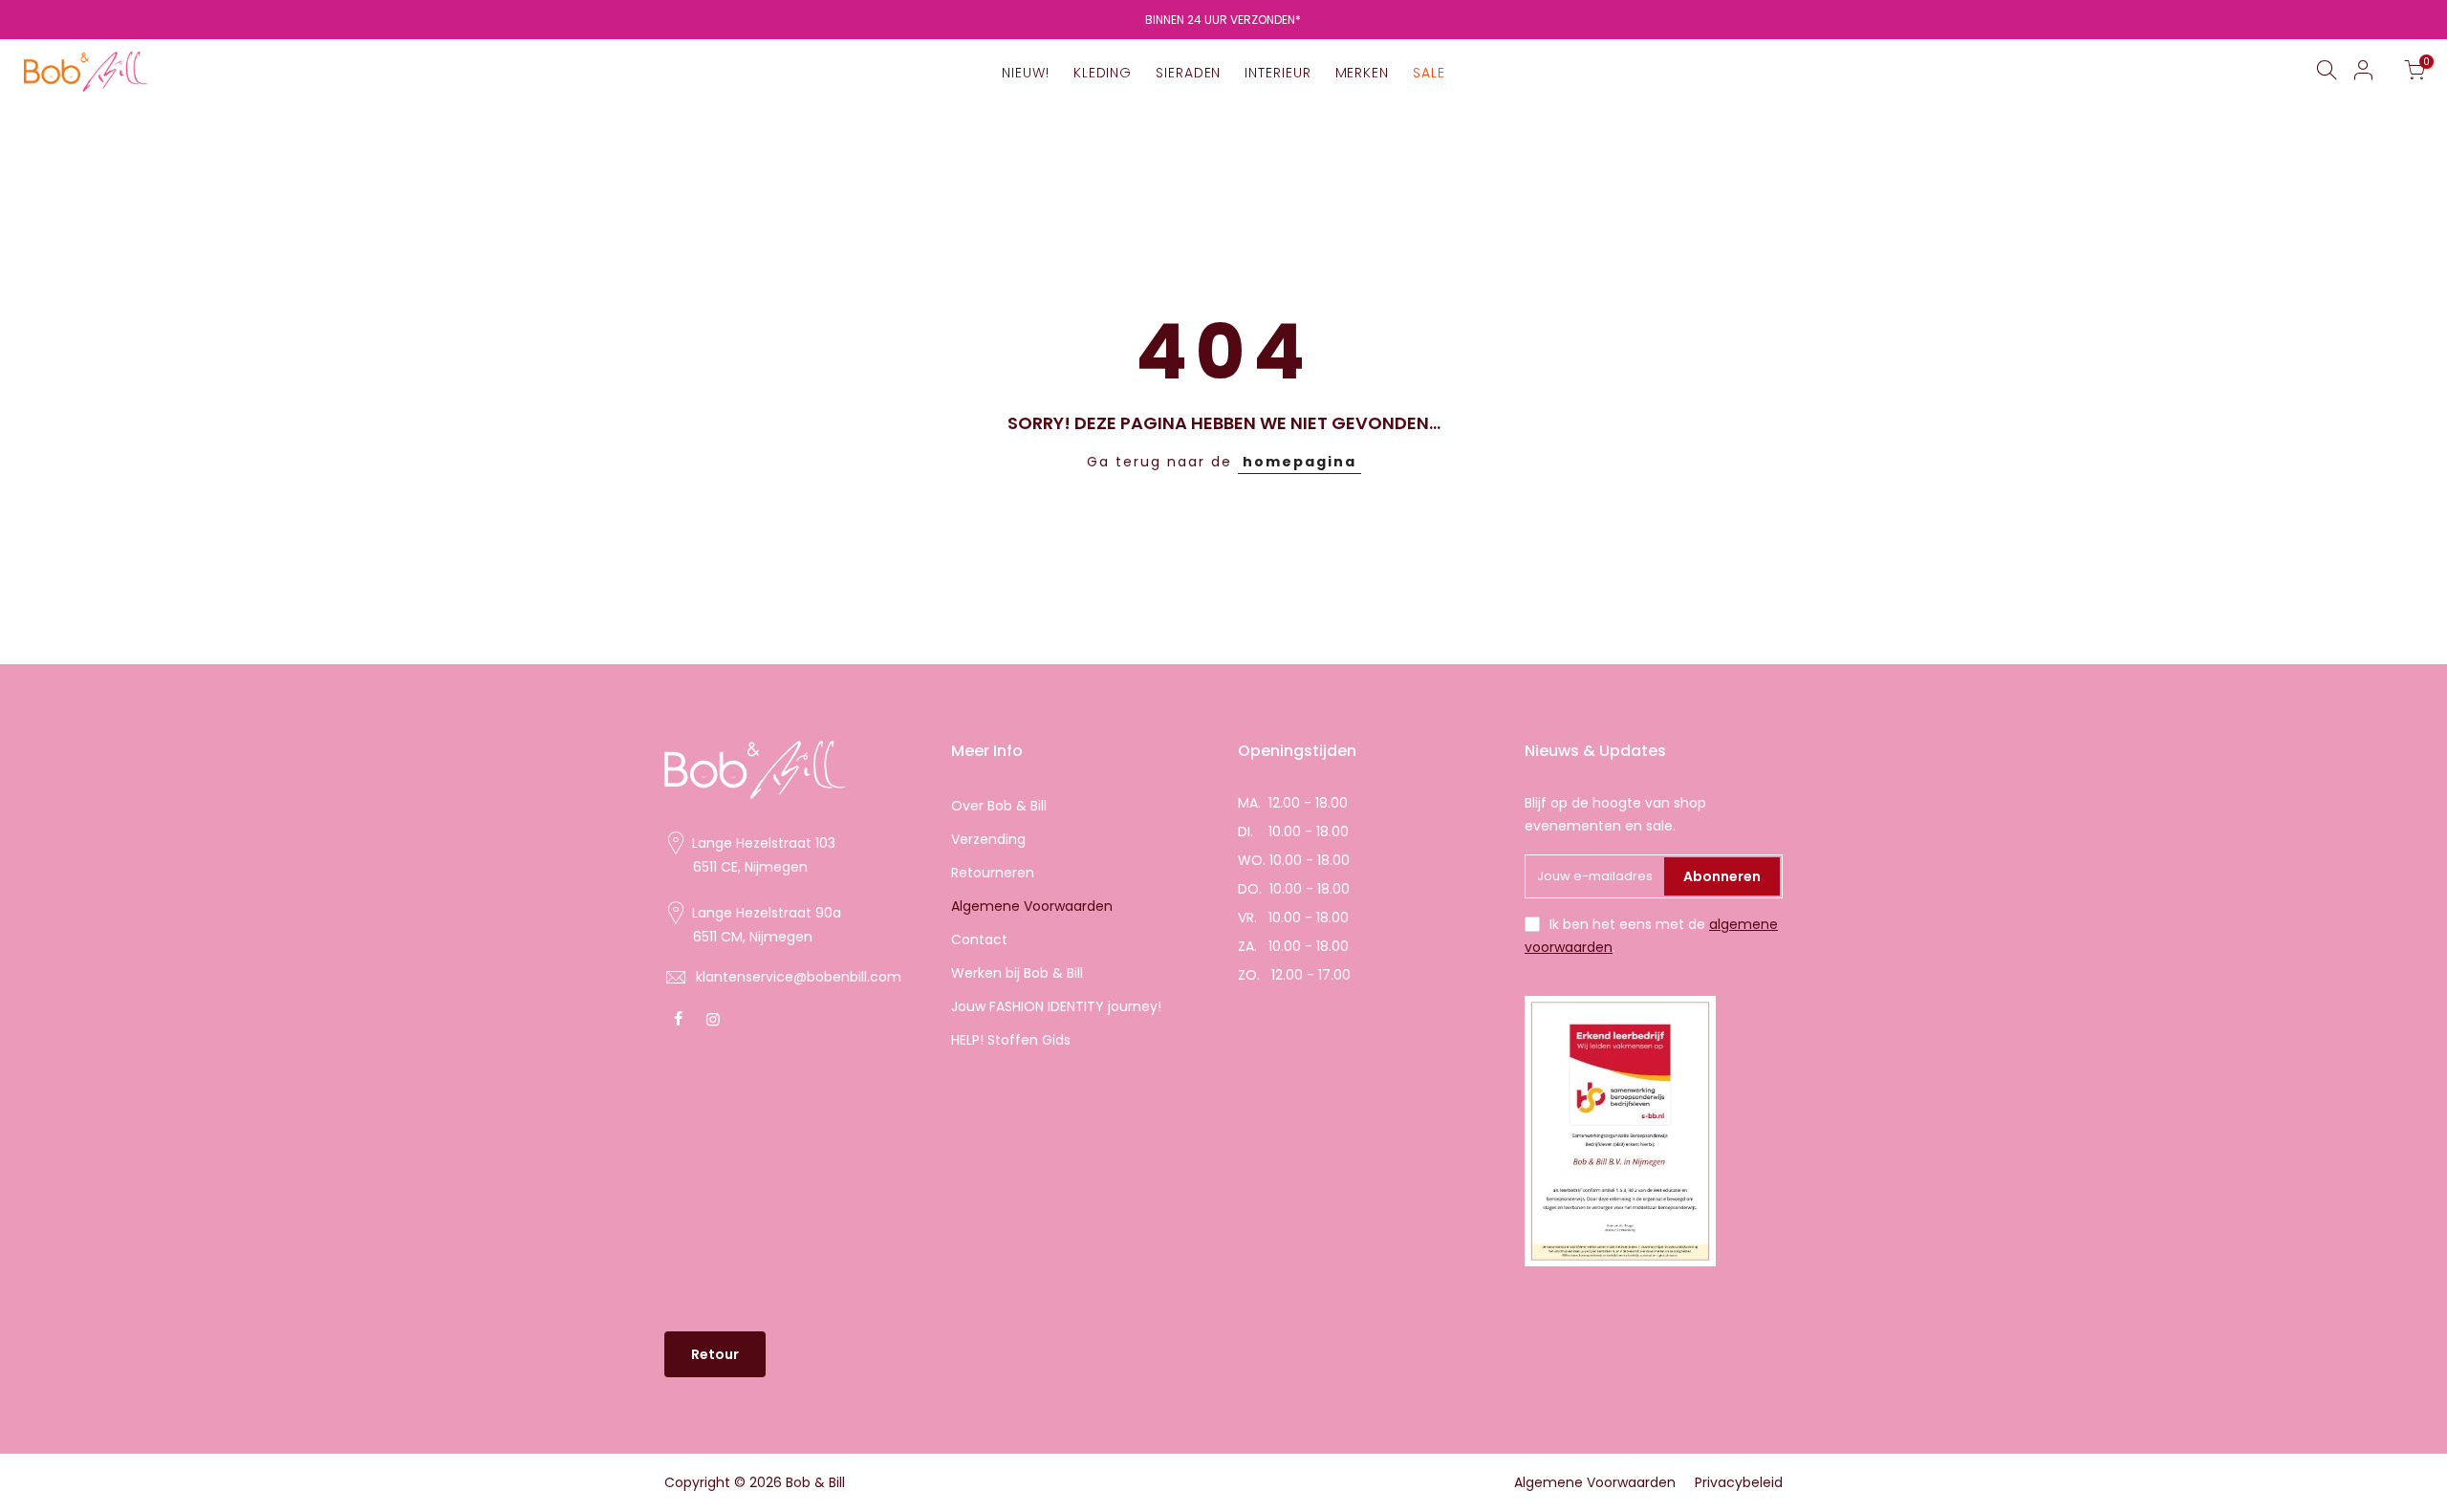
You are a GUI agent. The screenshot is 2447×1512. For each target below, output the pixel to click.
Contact (979, 940)
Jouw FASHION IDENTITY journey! (1056, 1006)
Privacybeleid (1739, 1482)
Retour (715, 1354)
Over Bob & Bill (999, 806)
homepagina (1299, 462)
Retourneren (993, 873)
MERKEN (1362, 73)
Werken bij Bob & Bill (1017, 973)
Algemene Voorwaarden (1032, 906)
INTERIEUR (1278, 73)
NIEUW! (1025, 73)
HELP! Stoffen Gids (1011, 1040)
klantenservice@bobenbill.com (799, 977)
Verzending (988, 839)
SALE (1429, 73)
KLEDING (1103, 73)
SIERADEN (1188, 73)
